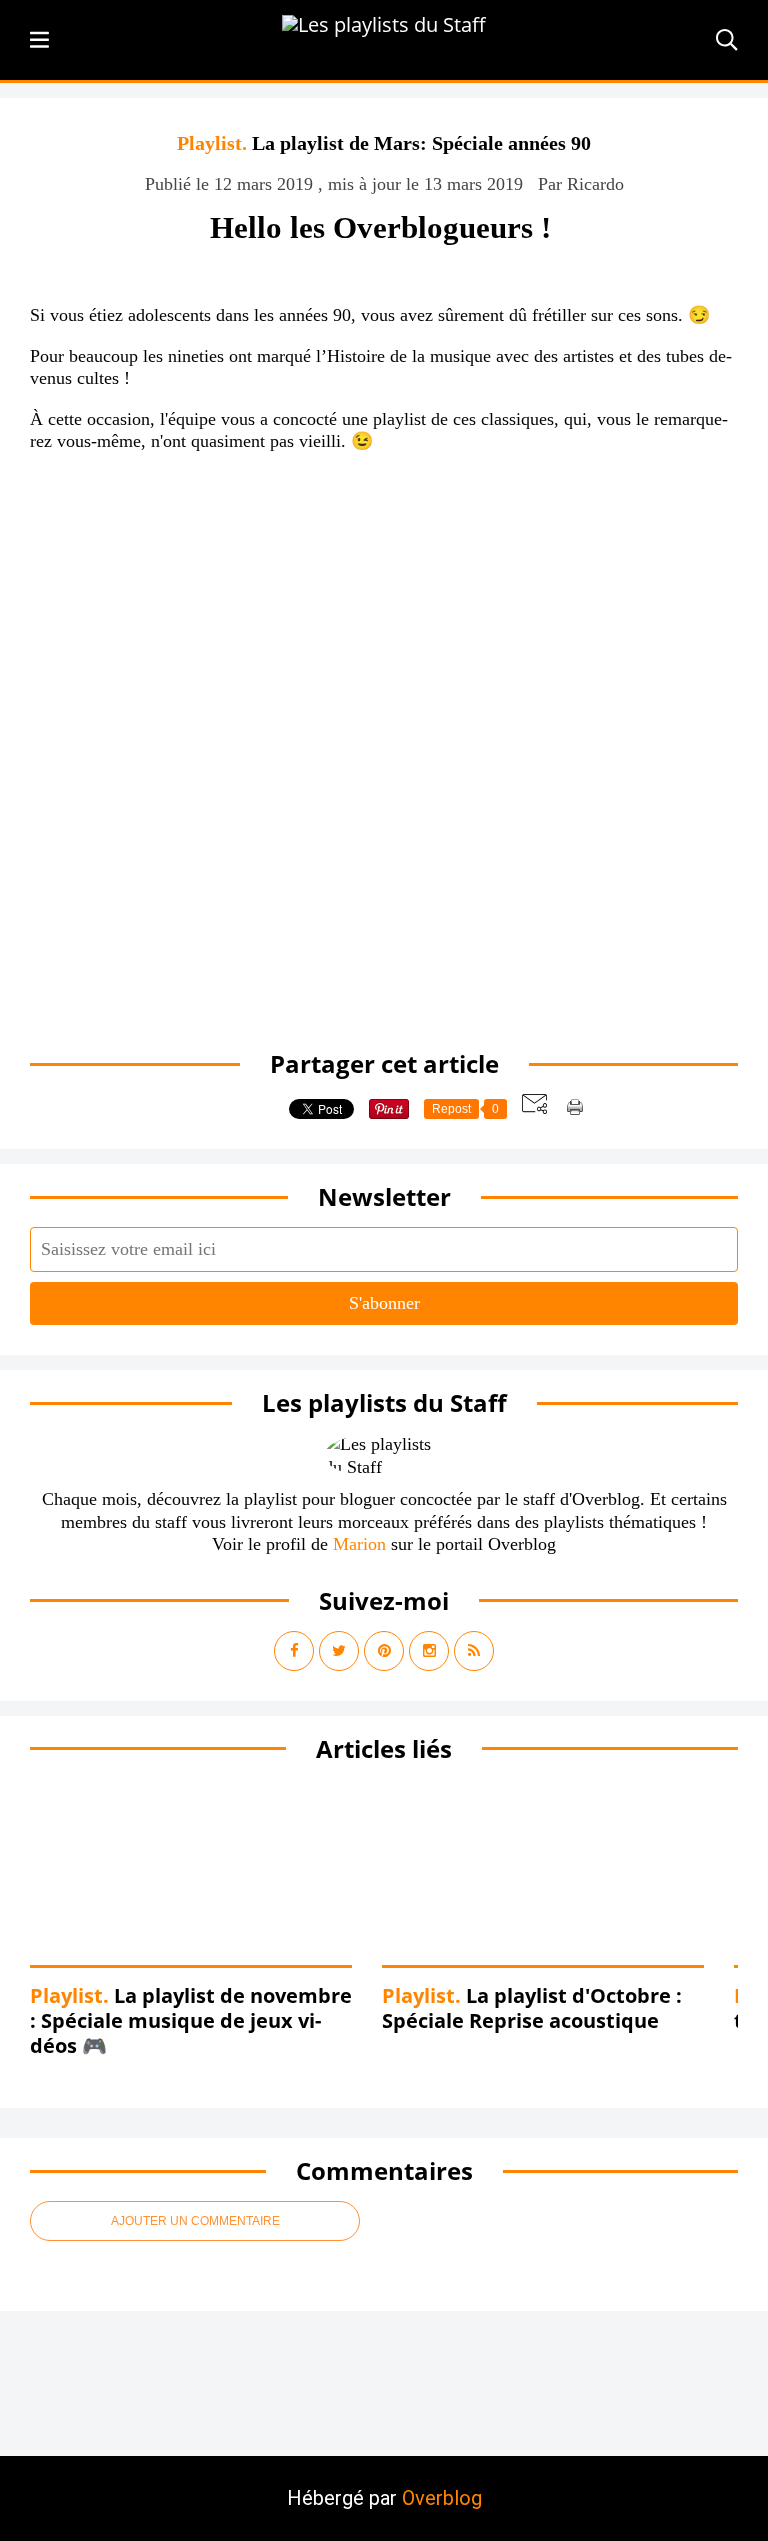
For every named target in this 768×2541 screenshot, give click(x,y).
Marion (359, 1544)
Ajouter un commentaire (195, 2221)
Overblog (442, 2498)
